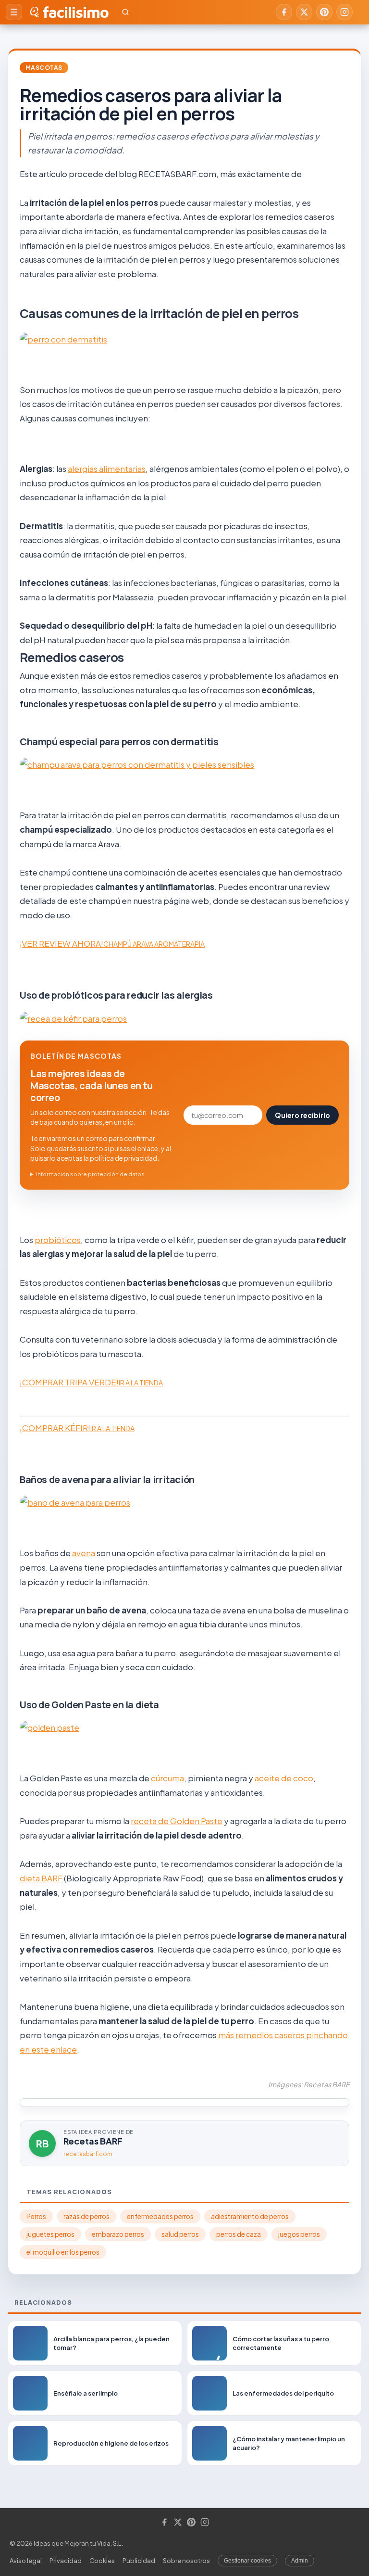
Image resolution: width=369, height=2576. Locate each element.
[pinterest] (324, 12)
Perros (36, 2216)
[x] (304, 12)
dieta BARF (41, 1878)
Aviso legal (26, 2561)
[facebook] (284, 12)
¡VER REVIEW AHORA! (112, 943)
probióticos (58, 1240)
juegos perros (299, 2234)
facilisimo (76, 12)
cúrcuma (167, 1778)
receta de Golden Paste (177, 1821)
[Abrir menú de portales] (14, 12)
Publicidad (139, 2561)
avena (84, 1553)
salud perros (180, 2234)
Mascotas (44, 68)
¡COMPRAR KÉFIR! (77, 1428)
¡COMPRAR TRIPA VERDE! (91, 1382)
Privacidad (66, 2561)
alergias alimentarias (107, 469)
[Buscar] (125, 12)
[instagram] (344, 12)
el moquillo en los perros (63, 2252)
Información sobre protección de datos (90, 1174)
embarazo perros (118, 2234)
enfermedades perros (160, 2216)
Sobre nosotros (186, 2561)
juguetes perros (50, 2234)
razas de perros (86, 2216)
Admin (300, 2561)
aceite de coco (284, 1778)
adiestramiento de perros (250, 2216)
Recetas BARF (93, 2141)
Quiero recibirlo (302, 1115)
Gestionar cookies (247, 2561)
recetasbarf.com (88, 2154)
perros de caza (239, 2234)
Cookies (102, 2561)
